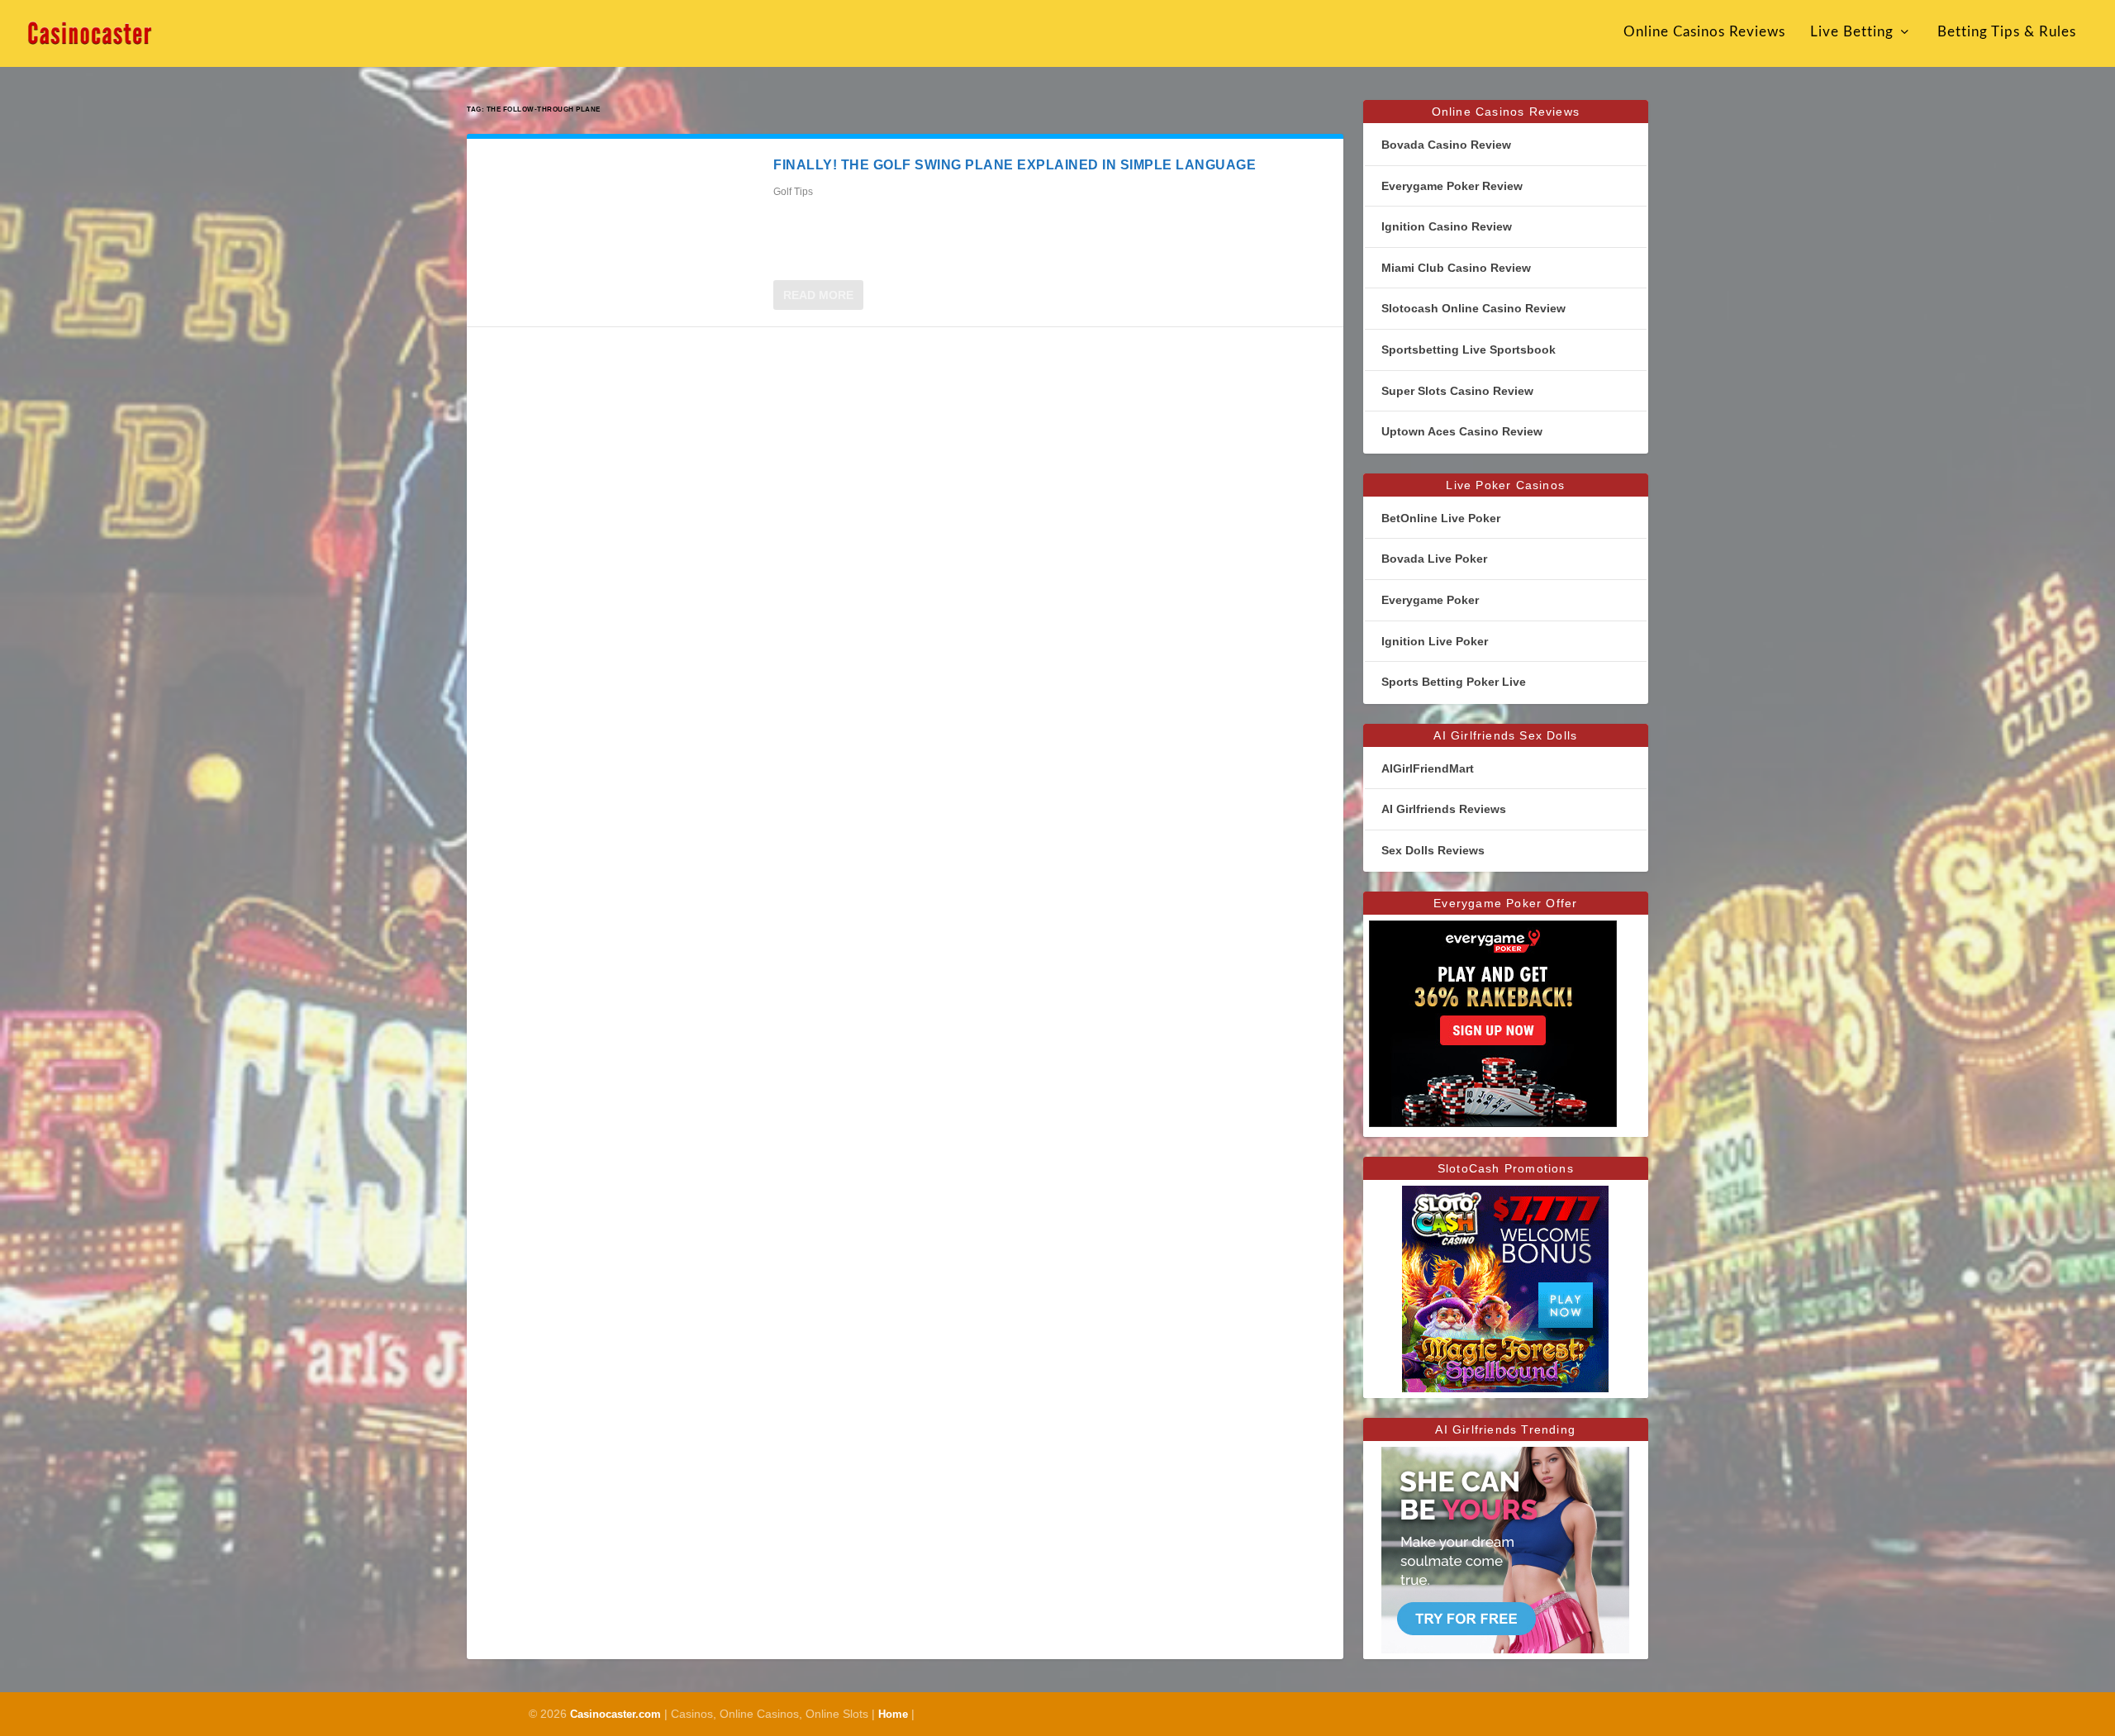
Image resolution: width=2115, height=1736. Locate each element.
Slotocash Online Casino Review (1473, 308)
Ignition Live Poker (1435, 641)
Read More (818, 295)
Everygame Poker (1430, 600)
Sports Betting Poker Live (1454, 682)
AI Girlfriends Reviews (1444, 809)
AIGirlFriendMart (1428, 768)
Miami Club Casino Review (1456, 268)
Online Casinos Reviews (1704, 32)
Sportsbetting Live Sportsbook (1469, 350)
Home (893, 1714)
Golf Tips (793, 192)
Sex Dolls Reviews (1433, 850)
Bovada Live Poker (1434, 559)
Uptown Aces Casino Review (1462, 431)
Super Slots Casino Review (1457, 391)
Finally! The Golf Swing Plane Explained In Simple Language (1015, 165)
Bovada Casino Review (1446, 145)
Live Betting (1852, 32)
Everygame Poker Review (1452, 186)
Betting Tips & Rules (2007, 32)
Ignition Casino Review (1447, 226)
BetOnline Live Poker (1441, 518)
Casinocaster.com (615, 1714)
